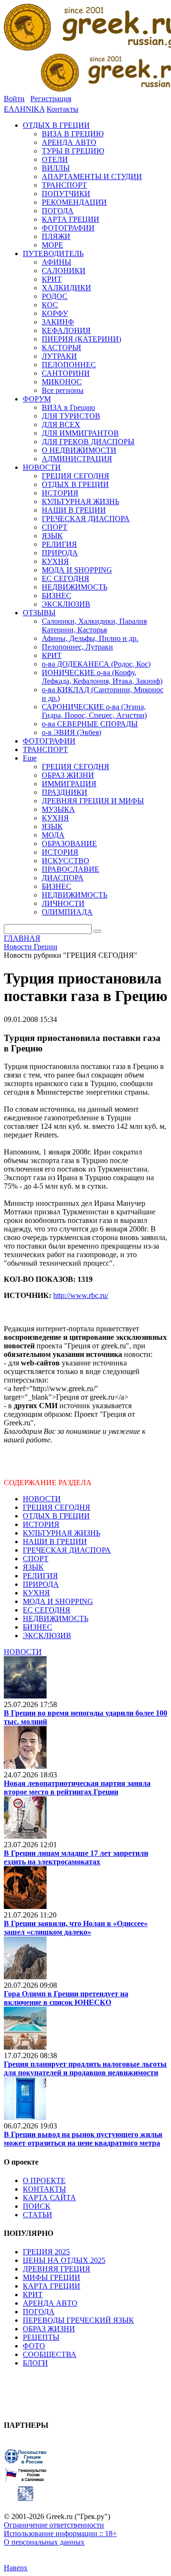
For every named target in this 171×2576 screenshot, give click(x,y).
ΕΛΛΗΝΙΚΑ (24, 109)
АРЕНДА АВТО (50, 2303)
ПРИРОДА (41, 1584)
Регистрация (51, 99)
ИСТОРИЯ (41, 1524)
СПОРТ (36, 1559)
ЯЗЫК (33, 1567)
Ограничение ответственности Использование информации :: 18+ (60, 2529)
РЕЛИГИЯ (40, 1576)
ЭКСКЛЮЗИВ (47, 1636)
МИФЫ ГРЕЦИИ (52, 2277)
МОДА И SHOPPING (58, 1601)
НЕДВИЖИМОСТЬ (56, 1618)
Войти (14, 99)
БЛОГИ (35, 2363)
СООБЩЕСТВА (50, 2354)
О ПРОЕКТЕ (44, 2180)
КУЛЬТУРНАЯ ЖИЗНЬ (62, 1533)
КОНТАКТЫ (44, 2189)
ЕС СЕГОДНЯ (47, 1610)
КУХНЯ (36, 1593)
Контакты (62, 109)
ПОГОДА (39, 2312)
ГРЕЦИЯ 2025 (46, 2252)
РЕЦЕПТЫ (41, 2337)
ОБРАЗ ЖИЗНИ (49, 2329)
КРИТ (33, 2295)
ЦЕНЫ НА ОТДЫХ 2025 (64, 2260)
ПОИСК (37, 2206)
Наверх (16, 2568)
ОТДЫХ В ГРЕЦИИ (56, 1516)
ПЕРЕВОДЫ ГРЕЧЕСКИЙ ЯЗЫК (78, 2320)
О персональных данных (44, 2542)
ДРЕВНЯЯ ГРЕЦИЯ (57, 2269)
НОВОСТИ (42, 1499)
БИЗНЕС (38, 1627)
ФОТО (34, 2346)
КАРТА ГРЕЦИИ (52, 2286)
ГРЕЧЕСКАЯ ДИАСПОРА (67, 1550)
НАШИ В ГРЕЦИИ (55, 1541)
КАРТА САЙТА (49, 2198)
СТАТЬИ (38, 2215)
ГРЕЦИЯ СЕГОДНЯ (57, 1507)
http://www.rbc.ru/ (81, 1295)
